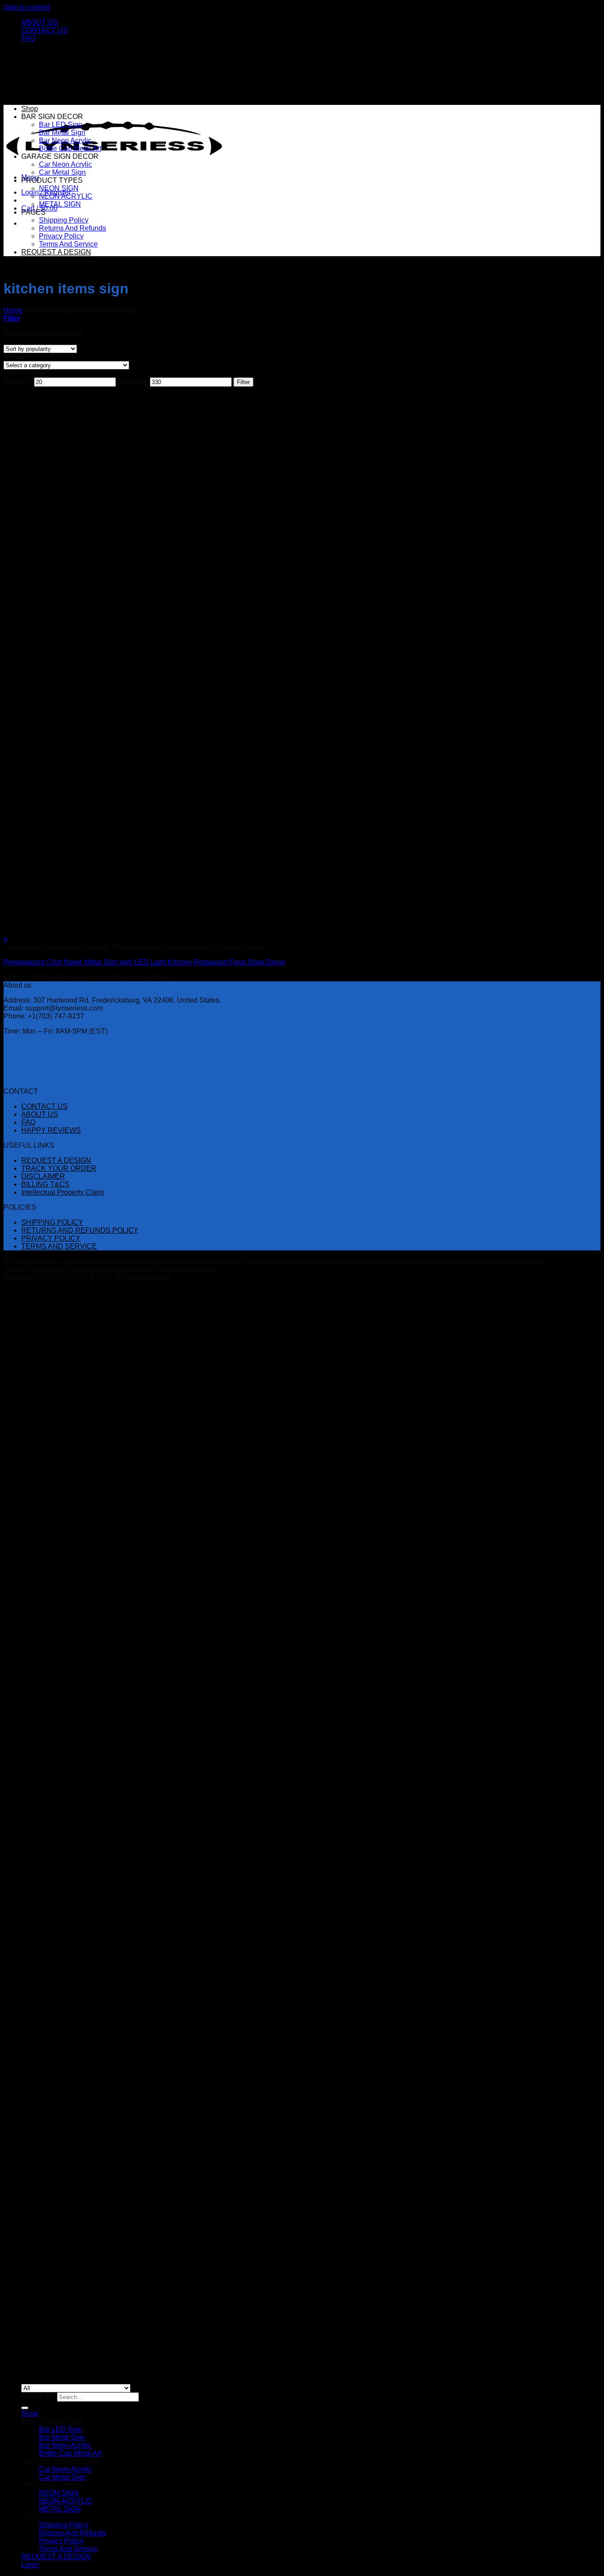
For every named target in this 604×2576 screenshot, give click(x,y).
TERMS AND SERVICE (59, 1246)
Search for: (38, 2397)
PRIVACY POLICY (51, 1238)
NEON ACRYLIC (66, 196)
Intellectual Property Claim (63, 1192)
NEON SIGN (59, 188)
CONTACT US (44, 30)
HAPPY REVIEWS (51, 1130)
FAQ (28, 38)
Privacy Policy (61, 236)
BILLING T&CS (45, 1184)
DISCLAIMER (43, 1176)
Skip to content (27, 7)
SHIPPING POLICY (52, 1222)
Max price (133, 382)
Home (13, 310)
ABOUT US (40, 22)
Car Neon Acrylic (65, 164)
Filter (243, 382)
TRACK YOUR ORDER (59, 1168)
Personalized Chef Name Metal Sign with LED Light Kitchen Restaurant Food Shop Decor (144, 962)
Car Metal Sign (62, 172)
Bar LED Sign (61, 125)
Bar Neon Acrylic (65, 140)
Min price (18, 382)
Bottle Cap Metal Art (70, 148)
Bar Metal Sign (62, 133)
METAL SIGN (60, 204)
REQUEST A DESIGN (56, 252)
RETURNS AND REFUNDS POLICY (80, 1230)
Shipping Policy (64, 220)
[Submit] (25, 2408)
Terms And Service (68, 244)
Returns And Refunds (73, 228)
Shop (30, 109)
